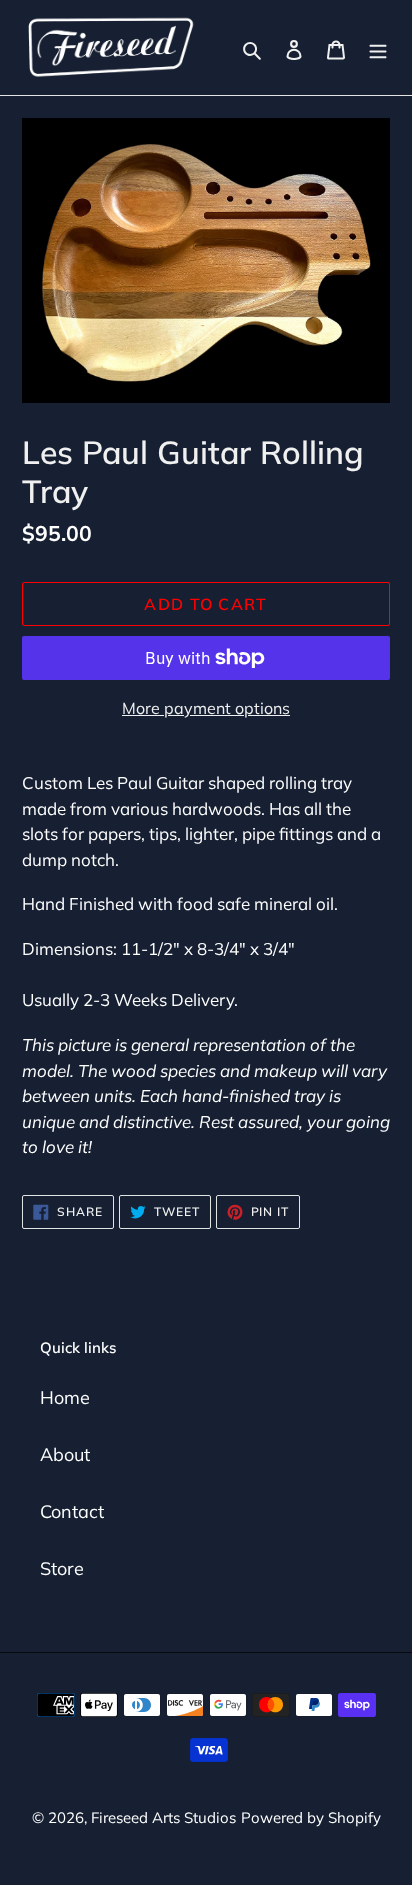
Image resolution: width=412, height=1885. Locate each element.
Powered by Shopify (311, 1817)
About (65, 1454)
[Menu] (378, 47)
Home (65, 1397)
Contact (72, 1511)
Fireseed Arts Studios (163, 1817)
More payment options (206, 708)
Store (62, 1568)
